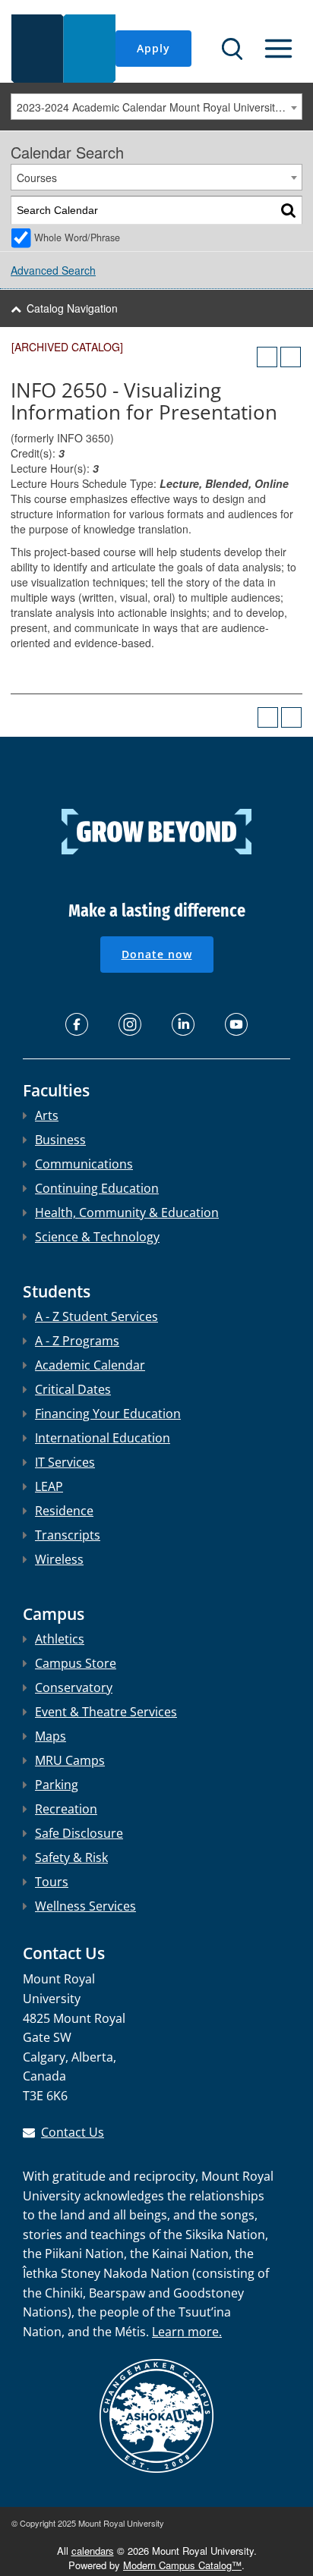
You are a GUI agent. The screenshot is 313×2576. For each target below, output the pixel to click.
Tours (52, 1882)
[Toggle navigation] (278, 49)
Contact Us (73, 2132)
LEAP (49, 1486)
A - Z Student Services (96, 1316)
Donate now (157, 954)
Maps (51, 1736)
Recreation (66, 1809)
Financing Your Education (108, 1414)
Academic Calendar (90, 1365)
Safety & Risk (71, 1857)
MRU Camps (70, 1760)
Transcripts (68, 1535)
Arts (47, 1115)
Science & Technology (97, 1237)
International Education (103, 1438)
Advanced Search (53, 270)
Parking (57, 1785)
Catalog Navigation (72, 308)
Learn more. (187, 2332)
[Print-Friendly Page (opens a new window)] (267, 357)
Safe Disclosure (79, 1833)
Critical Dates (73, 1389)
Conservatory (74, 1687)
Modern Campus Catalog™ (182, 2565)
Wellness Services (85, 1906)
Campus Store (76, 1663)
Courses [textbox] (37, 178)
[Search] (288, 211)
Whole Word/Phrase (77, 237)
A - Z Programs (77, 1341)
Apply (153, 48)
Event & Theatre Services (106, 1712)
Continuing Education (97, 1188)
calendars (93, 2551)
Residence (64, 1511)
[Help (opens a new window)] (291, 357)
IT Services (65, 1462)
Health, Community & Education (127, 1213)
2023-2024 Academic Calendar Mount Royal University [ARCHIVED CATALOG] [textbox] (159, 107)
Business (60, 1140)
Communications (84, 1164)
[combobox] (156, 107)
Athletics (60, 1639)
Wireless (59, 1559)
